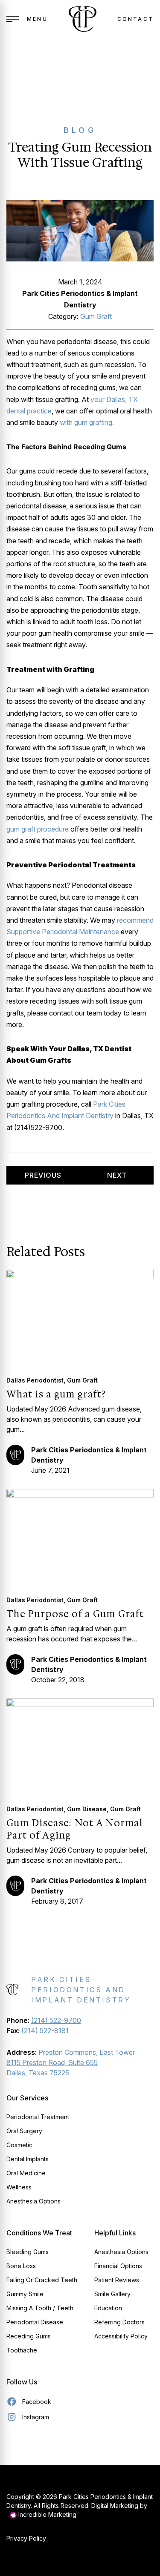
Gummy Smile (25, 2294)
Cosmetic (19, 2145)
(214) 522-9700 (56, 2020)
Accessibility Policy (121, 2336)
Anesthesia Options (33, 2201)
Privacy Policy (26, 2538)
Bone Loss (21, 2266)
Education (108, 2308)
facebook (37, 2402)
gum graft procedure (38, 829)
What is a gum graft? (56, 1394)
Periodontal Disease (35, 2322)
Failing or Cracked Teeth (42, 2280)
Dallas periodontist (35, 1380)
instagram (36, 2417)
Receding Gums (29, 2336)
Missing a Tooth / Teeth (40, 2308)
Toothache (22, 2350)
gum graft (96, 316)
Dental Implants (28, 2159)
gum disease (87, 1809)
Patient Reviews (117, 2280)
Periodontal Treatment (38, 2117)
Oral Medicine (26, 2173)
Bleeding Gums (28, 2252)
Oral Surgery (24, 2131)
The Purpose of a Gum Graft (75, 1614)
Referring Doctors (119, 2322)
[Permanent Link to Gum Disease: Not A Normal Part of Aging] (80, 1746)
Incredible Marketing (47, 2514)
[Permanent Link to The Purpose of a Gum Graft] (80, 1537)
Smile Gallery (112, 2294)
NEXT (117, 1175)
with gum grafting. (87, 422)
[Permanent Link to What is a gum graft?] (80, 1318)
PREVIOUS (43, 1175)
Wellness (19, 2187)
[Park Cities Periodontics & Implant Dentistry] (83, 19)
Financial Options (118, 2266)
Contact (135, 19)
